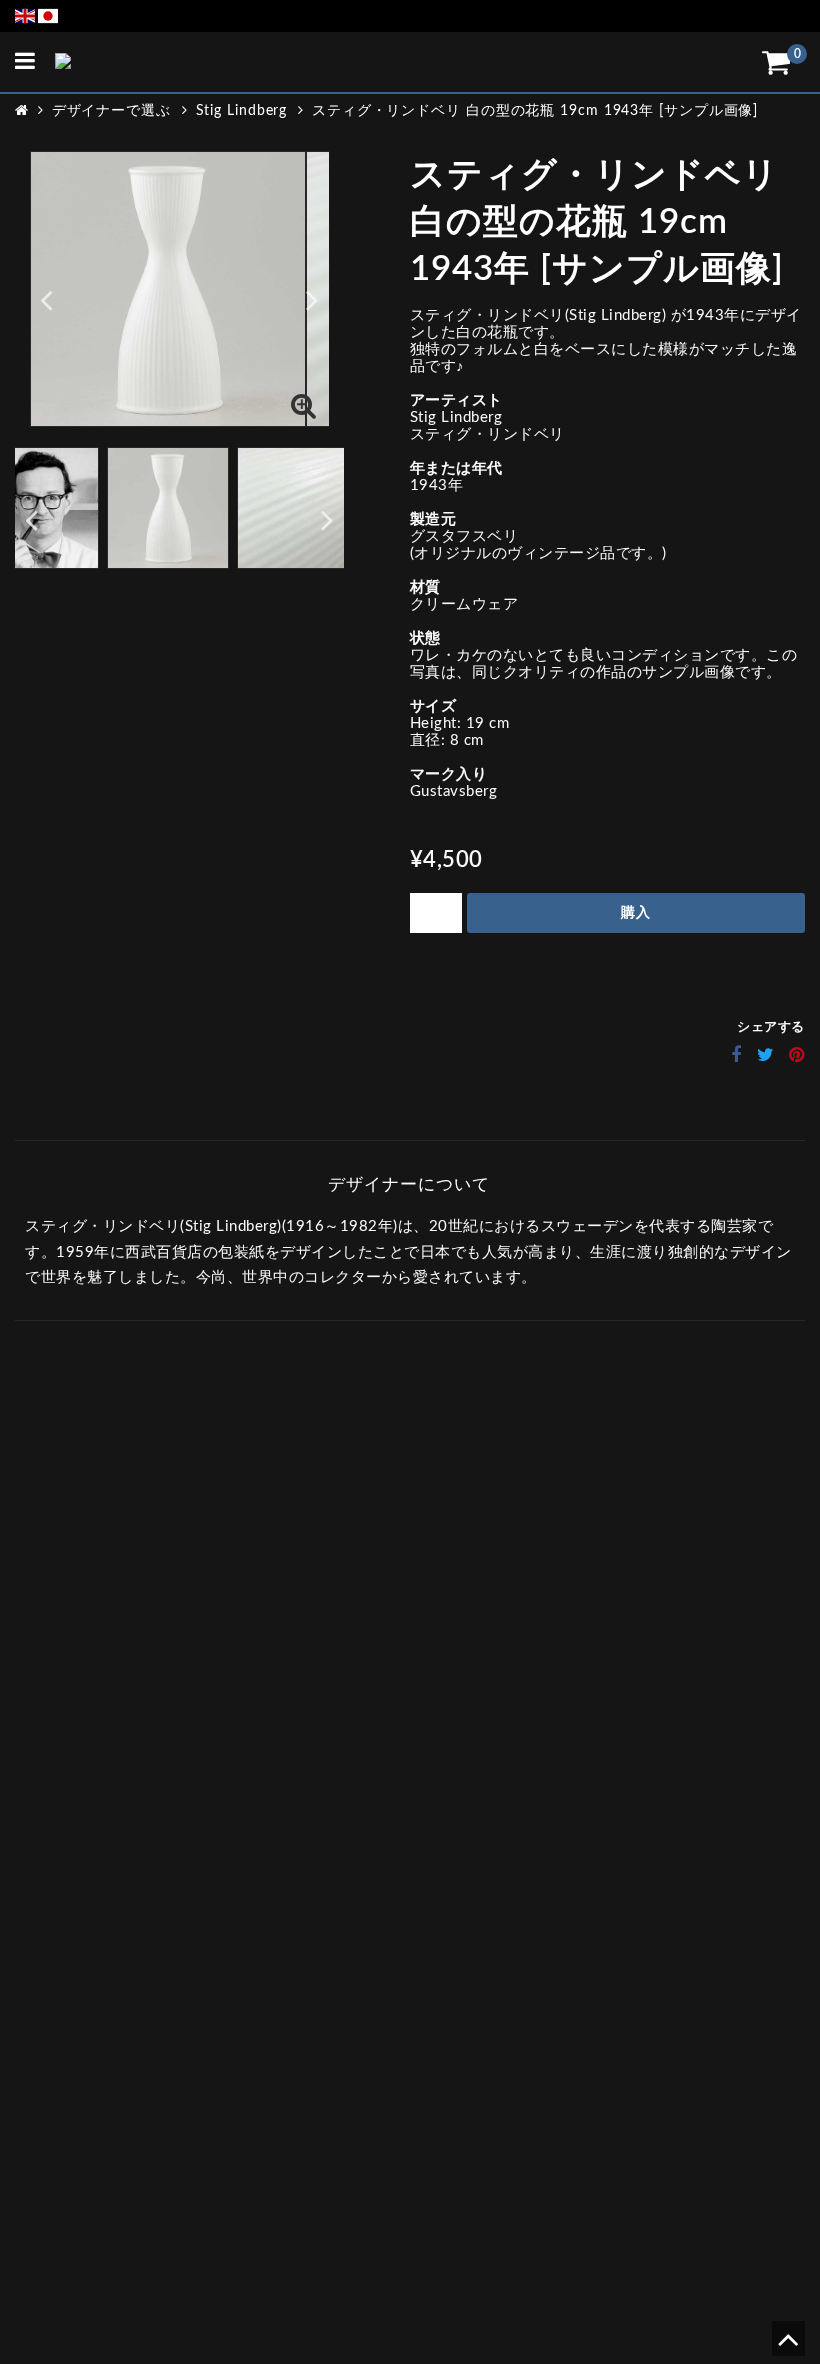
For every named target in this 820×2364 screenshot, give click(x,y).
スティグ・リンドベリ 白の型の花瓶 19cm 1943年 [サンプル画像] (535, 111)
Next (312, 299)
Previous (46, 299)
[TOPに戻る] (787, 2346)
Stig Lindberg (242, 111)
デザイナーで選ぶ (111, 111)
